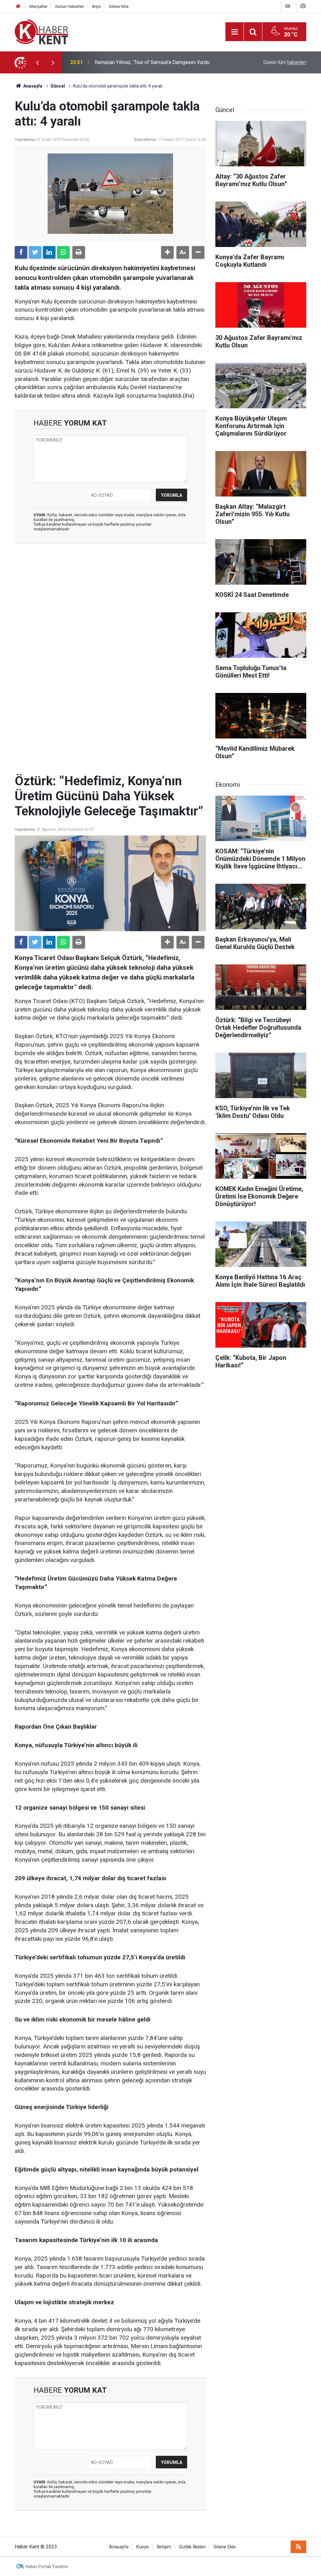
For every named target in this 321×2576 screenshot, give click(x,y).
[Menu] (234, 32)
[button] (167, 252)
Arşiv (96, 6)
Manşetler (38, 6)
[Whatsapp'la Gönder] (63, 252)
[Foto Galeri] (303, 6)
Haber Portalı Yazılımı (47, 2567)
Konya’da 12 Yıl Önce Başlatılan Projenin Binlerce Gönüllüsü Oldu (159, 62)
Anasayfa (119, 2547)
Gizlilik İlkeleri (192, 2547)
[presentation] (37, 62)
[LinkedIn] (49, 252)
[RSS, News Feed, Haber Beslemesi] (298, 2547)
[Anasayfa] (18, 6)
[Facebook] (21, 252)
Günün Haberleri (70, 6)
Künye (143, 2547)
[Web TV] (288, 6)
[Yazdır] (79, 252)
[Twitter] (35, 252)
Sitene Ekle (119, 6)
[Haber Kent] (41, 31)
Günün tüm (285, 62)
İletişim (164, 2547)
